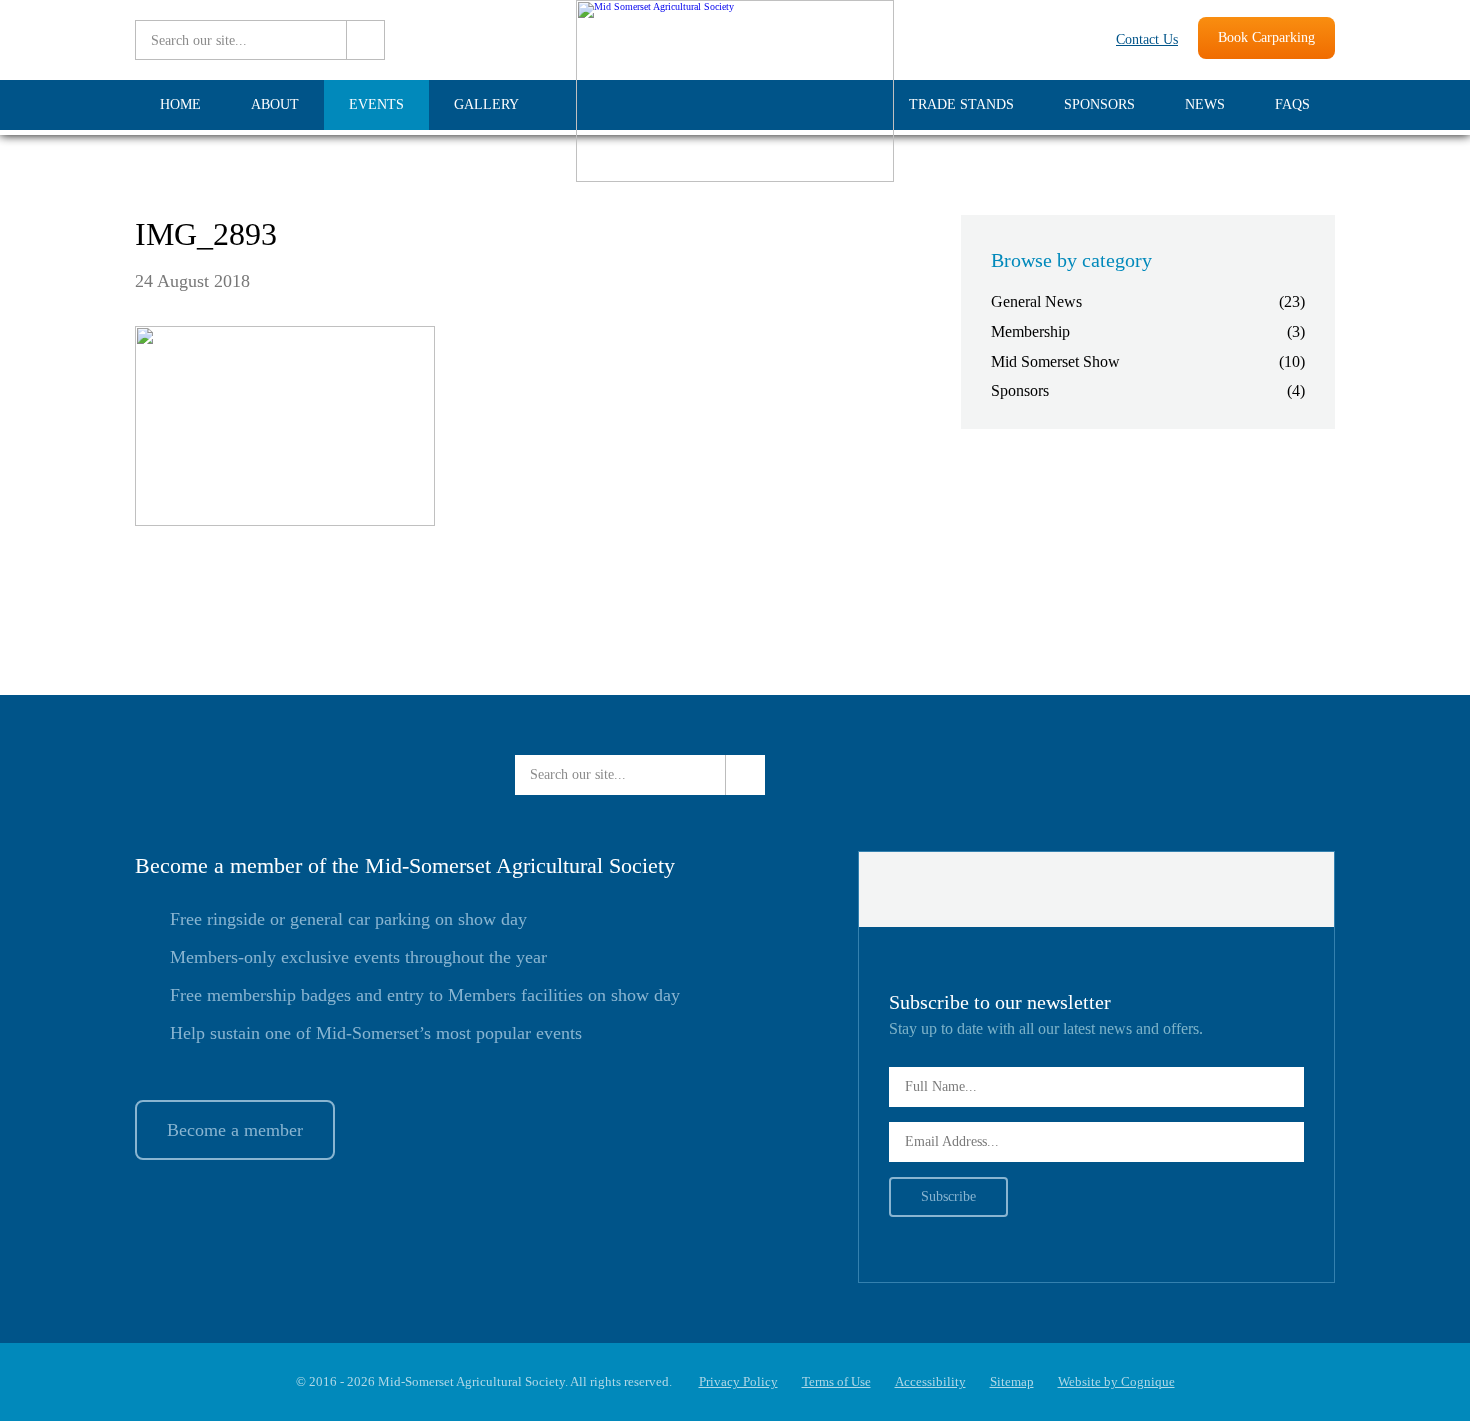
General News (1036, 301)
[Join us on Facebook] (998, 40)
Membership (1030, 331)
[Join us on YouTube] (1035, 40)
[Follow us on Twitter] (965, 40)
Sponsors (1020, 390)
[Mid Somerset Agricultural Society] (735, 178)
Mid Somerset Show (1055, 361)
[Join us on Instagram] (1076, 40)
